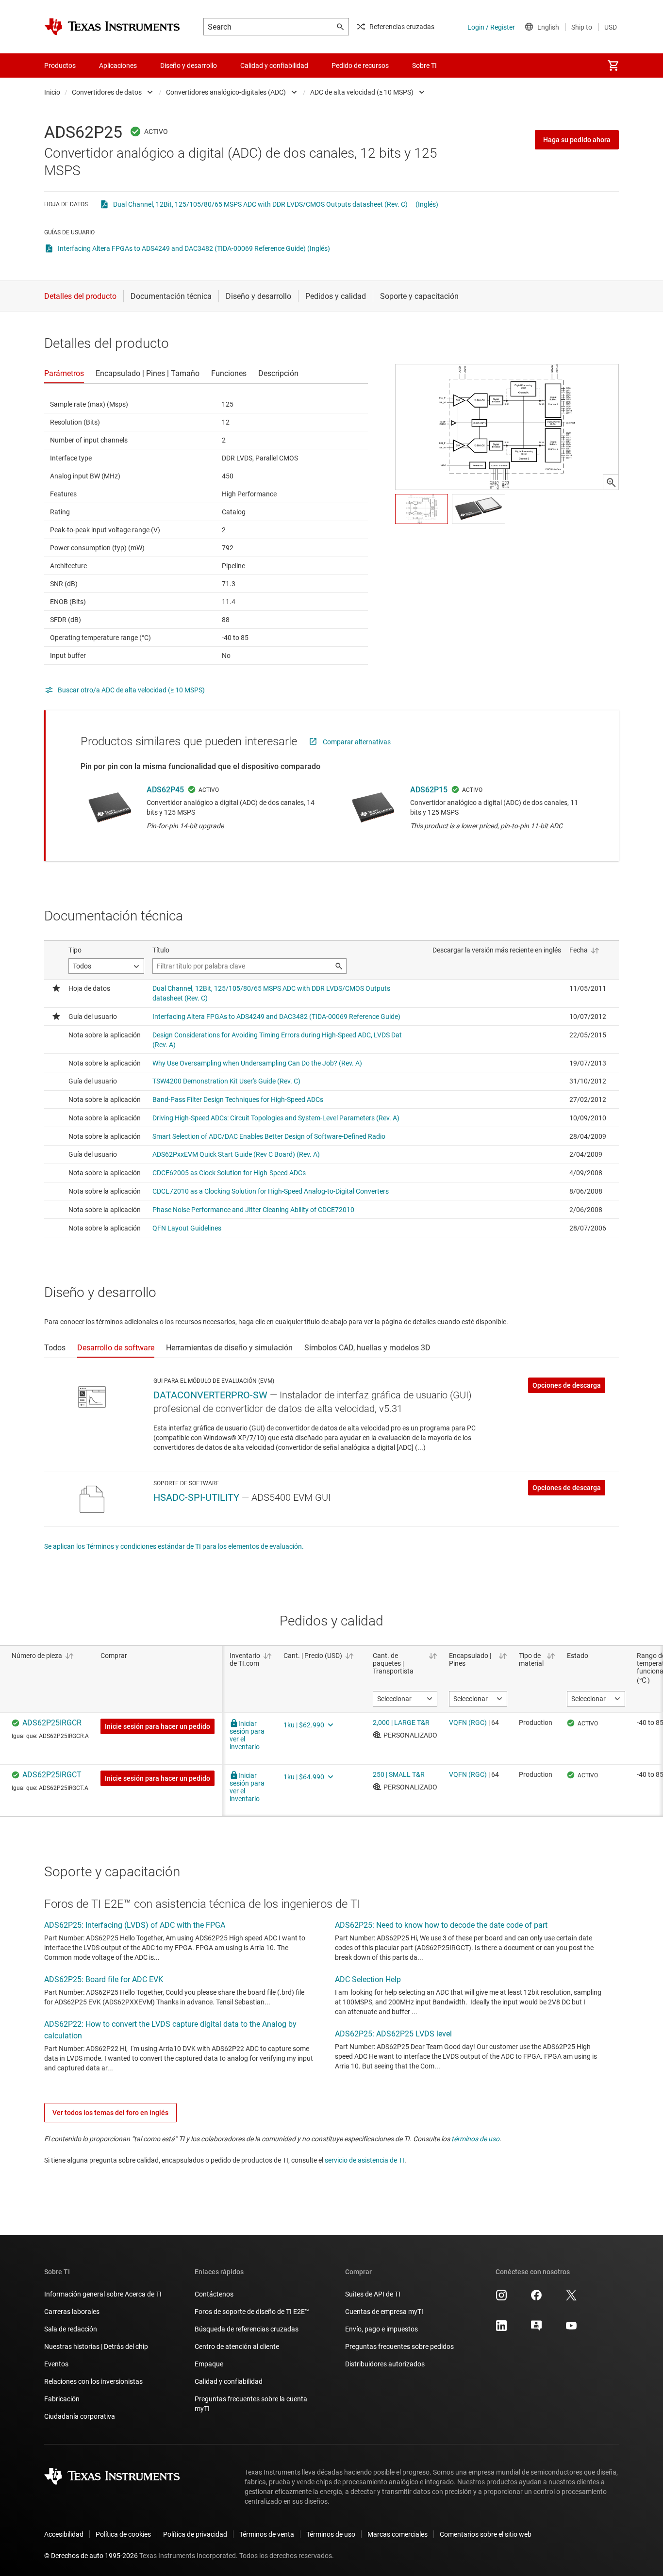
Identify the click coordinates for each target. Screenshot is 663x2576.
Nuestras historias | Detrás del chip (96, 2346)
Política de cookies (123, 2534)
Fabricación (62, 2399)
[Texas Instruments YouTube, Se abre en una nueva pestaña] (571, 2329)
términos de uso (475, 2139)
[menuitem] (613, 66)
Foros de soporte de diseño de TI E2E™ (252, 2312)
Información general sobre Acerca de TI (103, 2294)
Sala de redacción (71, 2329)
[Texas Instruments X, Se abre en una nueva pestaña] (571, 2298)
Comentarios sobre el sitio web (486, 2534)
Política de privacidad (195, 2534)
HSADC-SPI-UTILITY (196, 1497)
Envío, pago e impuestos (381, 2329)
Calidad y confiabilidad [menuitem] (274, 66)
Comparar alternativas (357, 742)
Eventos (56, 2364)
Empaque (209, 2364)
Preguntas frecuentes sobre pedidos (399, 2346)
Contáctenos (214, 2294)
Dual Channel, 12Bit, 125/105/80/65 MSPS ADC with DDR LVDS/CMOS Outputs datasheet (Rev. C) (260, 204)
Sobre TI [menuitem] (424, 66)
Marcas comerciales (398, 2534)
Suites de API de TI (373, 2294)
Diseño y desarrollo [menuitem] (189, 66)
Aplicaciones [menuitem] (118, 66)
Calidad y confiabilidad (229, 2381)
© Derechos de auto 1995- (91, 2556)
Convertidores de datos (107, 92)
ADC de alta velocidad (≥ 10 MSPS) (362, 92)
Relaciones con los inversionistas (93, 2381)
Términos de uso (331, 2534)
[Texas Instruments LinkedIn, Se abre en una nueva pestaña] (501, 2329)
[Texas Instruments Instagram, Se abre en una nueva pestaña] (501, 2298)
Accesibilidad (64, 2534)
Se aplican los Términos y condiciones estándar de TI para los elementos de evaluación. (174, 1546)
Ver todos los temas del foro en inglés (110, 2113)
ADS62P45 (165, 790)
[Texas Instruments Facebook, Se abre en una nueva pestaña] (536, 2298)
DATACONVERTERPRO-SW (210, 1395)
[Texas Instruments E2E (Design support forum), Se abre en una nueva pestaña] (536, 2329)
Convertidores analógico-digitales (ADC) (226, 92)
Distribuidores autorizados (385, 2364)
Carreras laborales (72, 2312)
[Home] (112, 27)
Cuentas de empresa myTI (384, 2312)
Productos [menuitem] (60, 66)
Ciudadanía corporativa (80, 2416)
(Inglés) (427, 204)
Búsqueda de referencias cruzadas (247, 2329)
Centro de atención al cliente (237, 2346)
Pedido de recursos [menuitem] (360, 66)
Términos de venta (267, 2534)
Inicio (52, 92)
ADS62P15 (429, 790)
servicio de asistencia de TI (365, 2160)
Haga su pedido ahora (577, 140)
